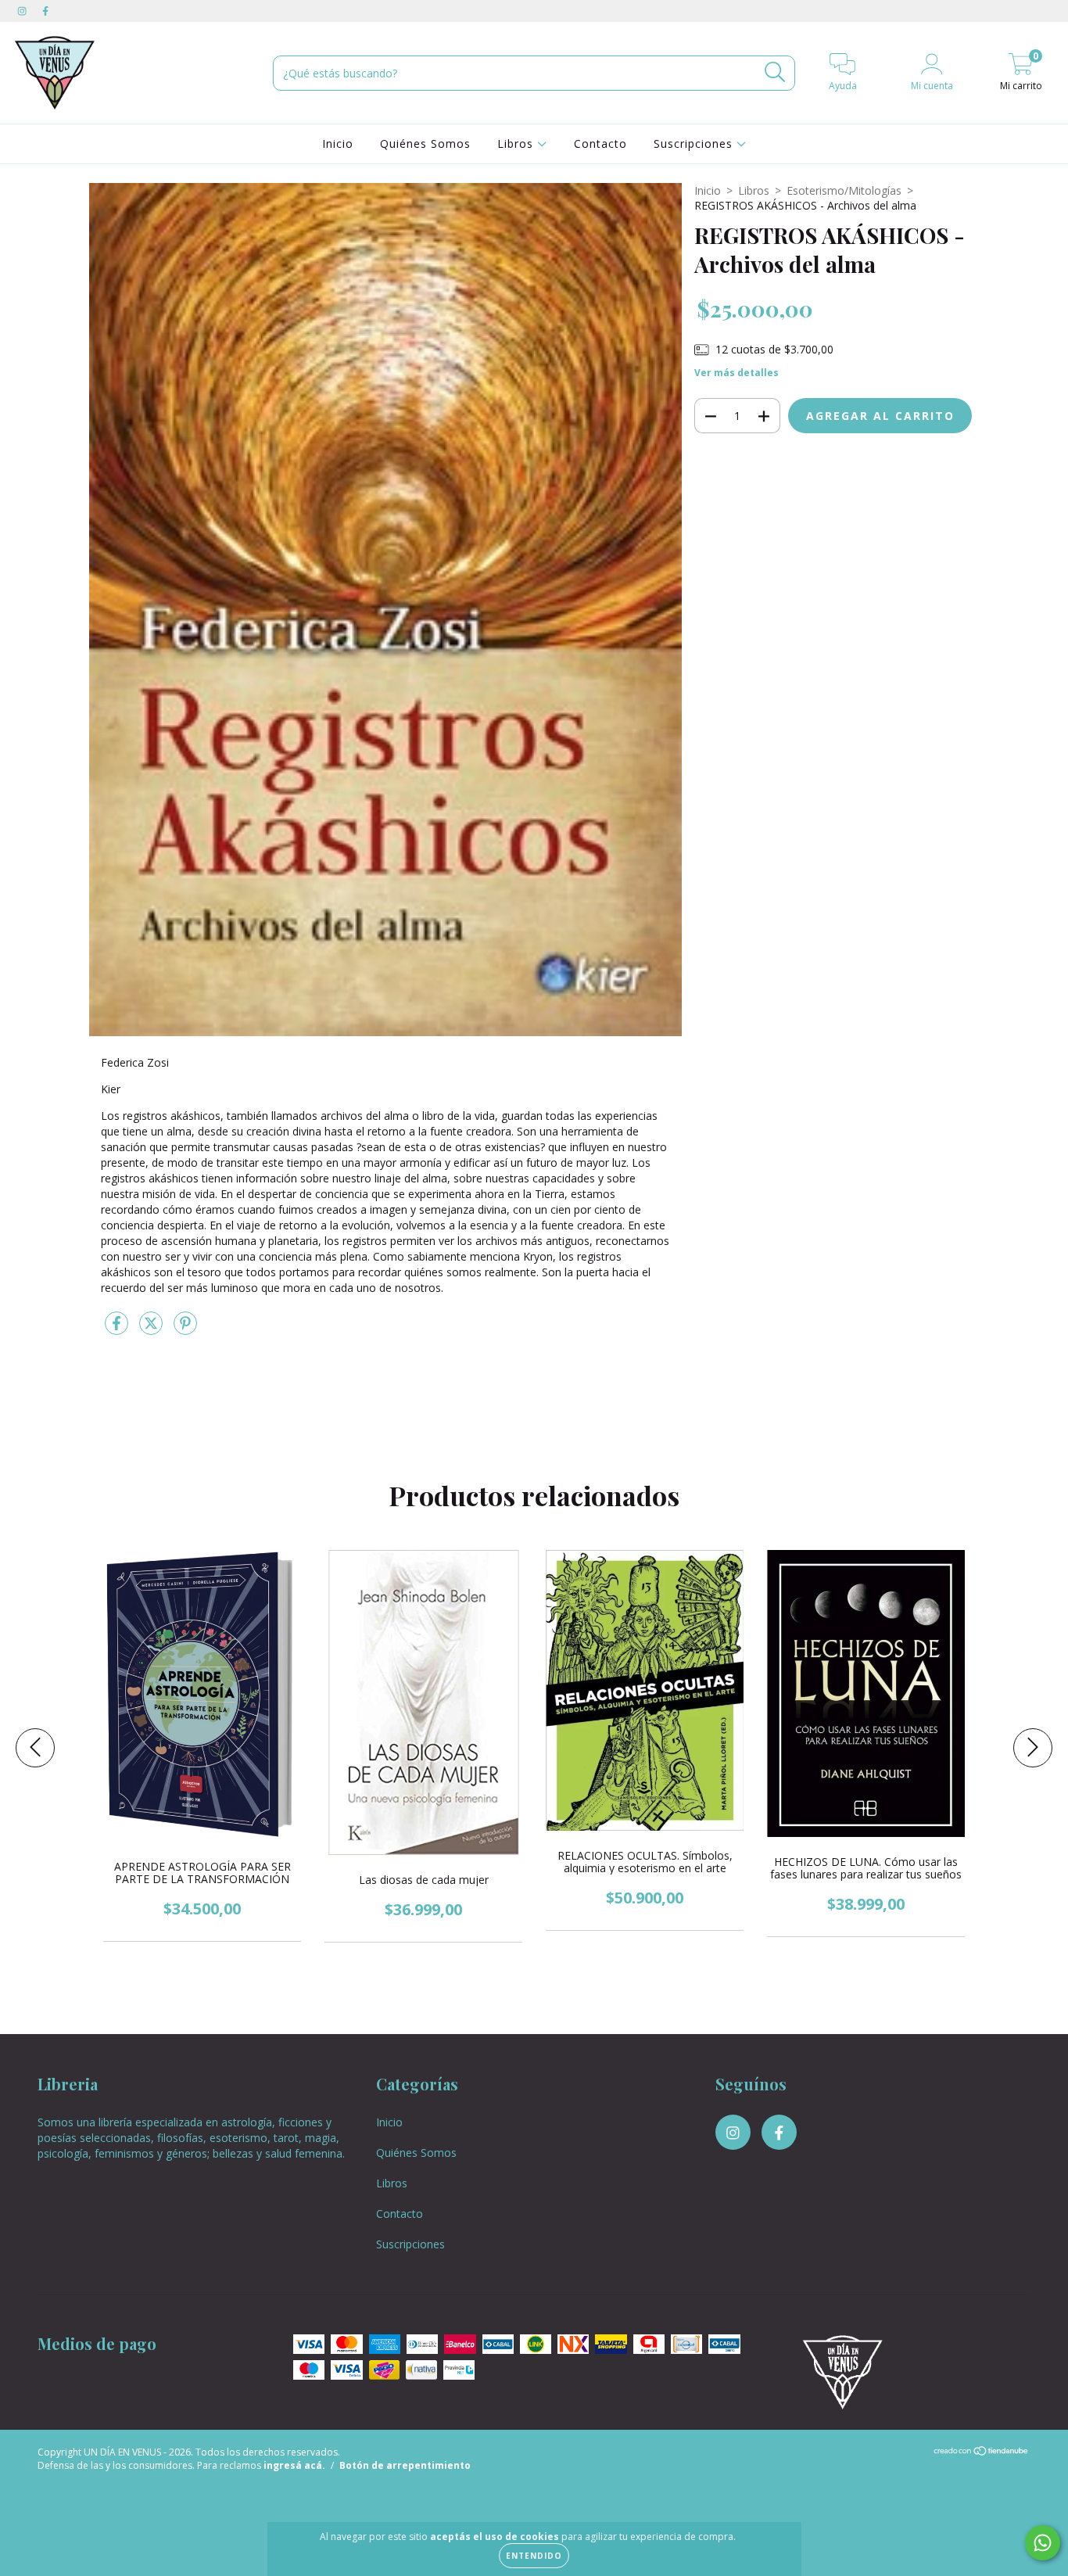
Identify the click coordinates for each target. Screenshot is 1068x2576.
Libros (517, 144)
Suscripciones (695, 144)
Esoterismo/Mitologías (844, 190)
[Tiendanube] (982, 2453)
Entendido (534, 2556)
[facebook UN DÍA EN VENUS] (45, 11)
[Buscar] (775, 72)
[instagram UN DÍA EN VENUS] (23, 11)
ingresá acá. (294, 2465)
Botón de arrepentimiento (405, 2465)
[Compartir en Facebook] (118, 1330)
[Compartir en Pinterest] (185, 1330)
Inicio (338, 144)
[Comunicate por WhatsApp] (1043, 2543)
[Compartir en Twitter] (152, 1330)
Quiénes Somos (425, 144)
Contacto (600, 144)
